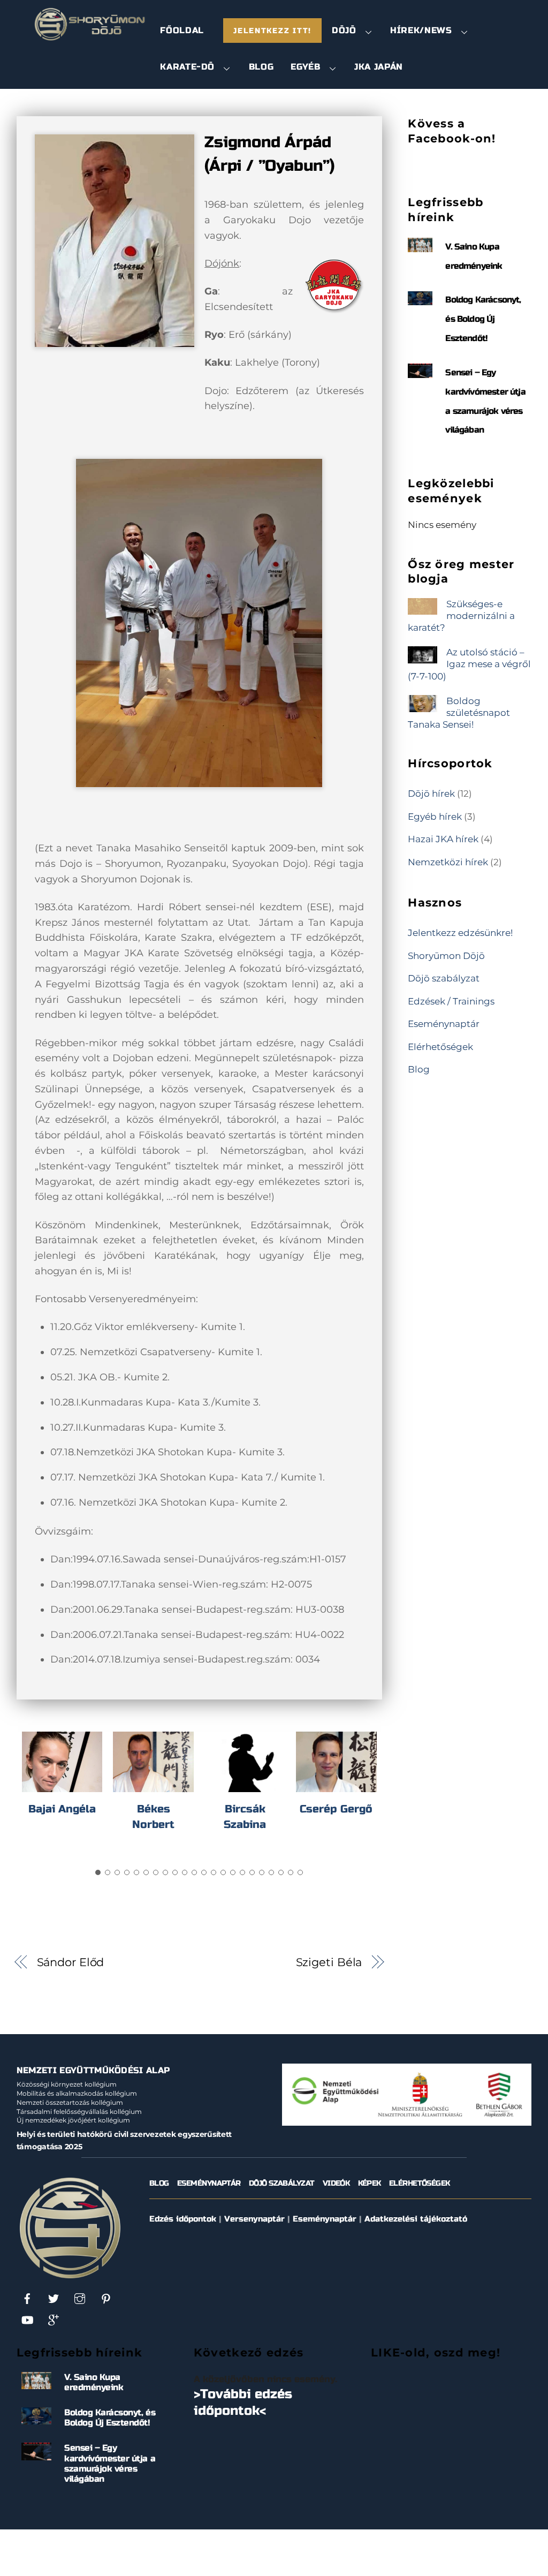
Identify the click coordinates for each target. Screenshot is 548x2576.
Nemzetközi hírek (448, 862)
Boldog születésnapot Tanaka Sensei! (459, 712)
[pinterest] (106, 2298)
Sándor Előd (71, 1962)
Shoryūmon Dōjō (446, 955)
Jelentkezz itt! (272, 31)
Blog (261, 67)
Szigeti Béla (329, 1962)
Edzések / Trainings (451, 1001)
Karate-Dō (187, 67)
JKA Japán (379, 67)
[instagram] (80, 2298)
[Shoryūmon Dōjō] (90, 37)
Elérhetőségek (440, 1047)
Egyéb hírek (435, 816)
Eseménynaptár (444, 1023)
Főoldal (182, 30)
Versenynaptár (254, 2219)
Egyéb (305, 67)
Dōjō (344, 30)
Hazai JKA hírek (443, 839)
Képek (370, 2183)
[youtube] (27, 2320)
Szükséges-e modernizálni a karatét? (461, 615)
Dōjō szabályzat (444, 978)
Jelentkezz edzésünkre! (460, 932)
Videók (336, 2183)
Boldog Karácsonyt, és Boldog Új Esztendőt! (483, 319)
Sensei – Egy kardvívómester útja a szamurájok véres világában (110, 2463)
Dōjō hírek (431, 793)
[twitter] (54, 2298)
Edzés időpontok (183, 2219)
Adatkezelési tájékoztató (416, 2219)
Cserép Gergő (336, 1809)
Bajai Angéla (62, 1809)
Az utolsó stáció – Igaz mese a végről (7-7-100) (469, 664)
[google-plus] (54, 2320)
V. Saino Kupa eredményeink (94, 2382)
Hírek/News (421, 30)
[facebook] (27, 2298)
